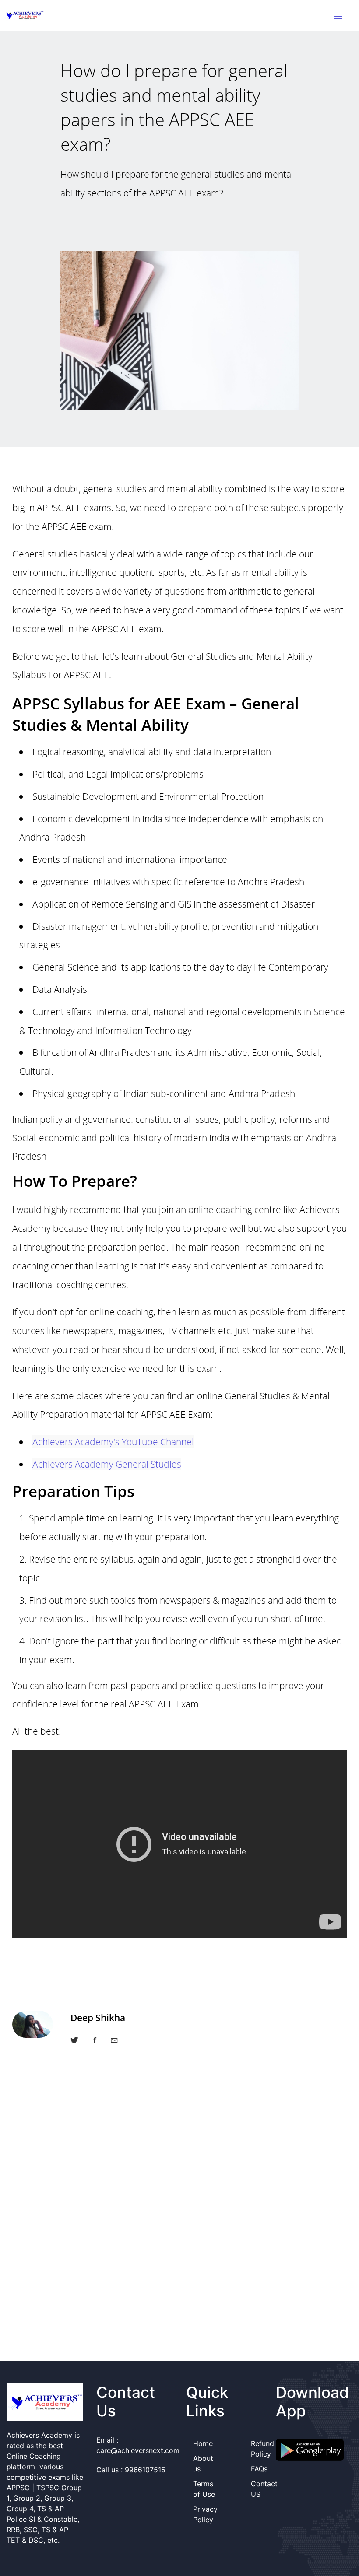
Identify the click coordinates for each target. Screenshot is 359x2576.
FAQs (259, 2469)
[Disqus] (179, 2217)
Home (203, 2443)
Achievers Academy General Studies (107, 1464)
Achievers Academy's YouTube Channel (113, 1442)
